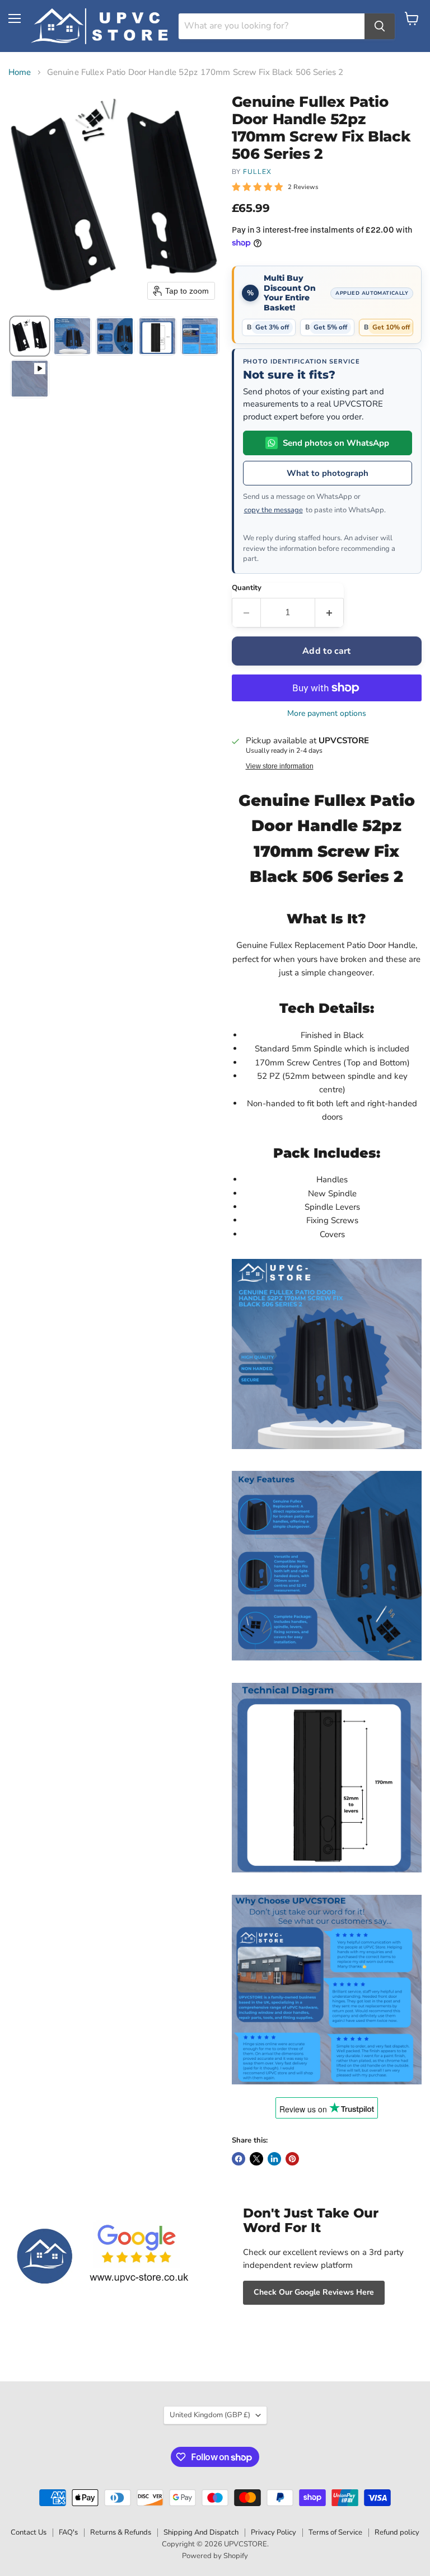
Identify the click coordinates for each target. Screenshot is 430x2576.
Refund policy (397, 2532)
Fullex (257, 172)
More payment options (327, 714)
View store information (280, 766)
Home (20, 72)
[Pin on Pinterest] (292, 2159)
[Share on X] (256, 2159)
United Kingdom (210, 2415)
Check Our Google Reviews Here (314, 2292)
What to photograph (328, 473)
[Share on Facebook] (239, 2159)
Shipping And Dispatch (201, 2532)
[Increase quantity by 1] (329, 612)
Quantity (247, 588)
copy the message (274, 510)
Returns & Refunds (121, 2532)
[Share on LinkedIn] (274, 2159)
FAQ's (68, 2532)
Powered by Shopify (215, 2556)
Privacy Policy (274, 2532)
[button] (30, 336)
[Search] (380, 26)
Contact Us (29, 2532)
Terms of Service (335, 2532)
